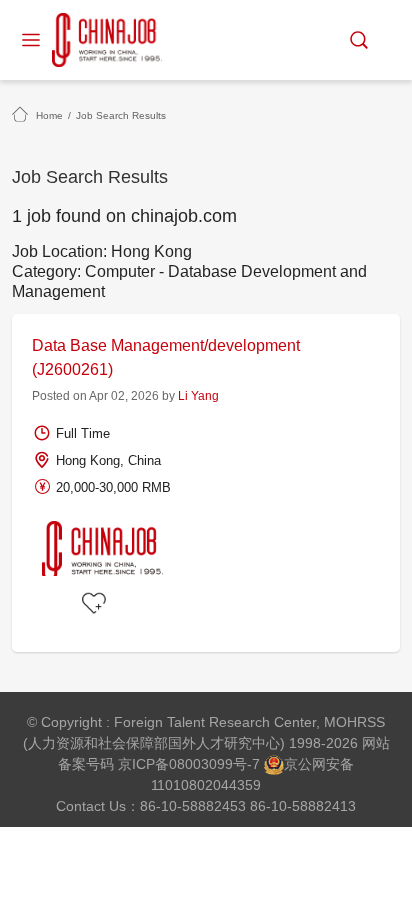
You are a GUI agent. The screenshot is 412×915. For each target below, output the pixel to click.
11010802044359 (206, 785)
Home (49, 115)
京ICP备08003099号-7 (189, 764)
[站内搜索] (359, 40)
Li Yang (198, 396)
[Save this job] (97, 604)
